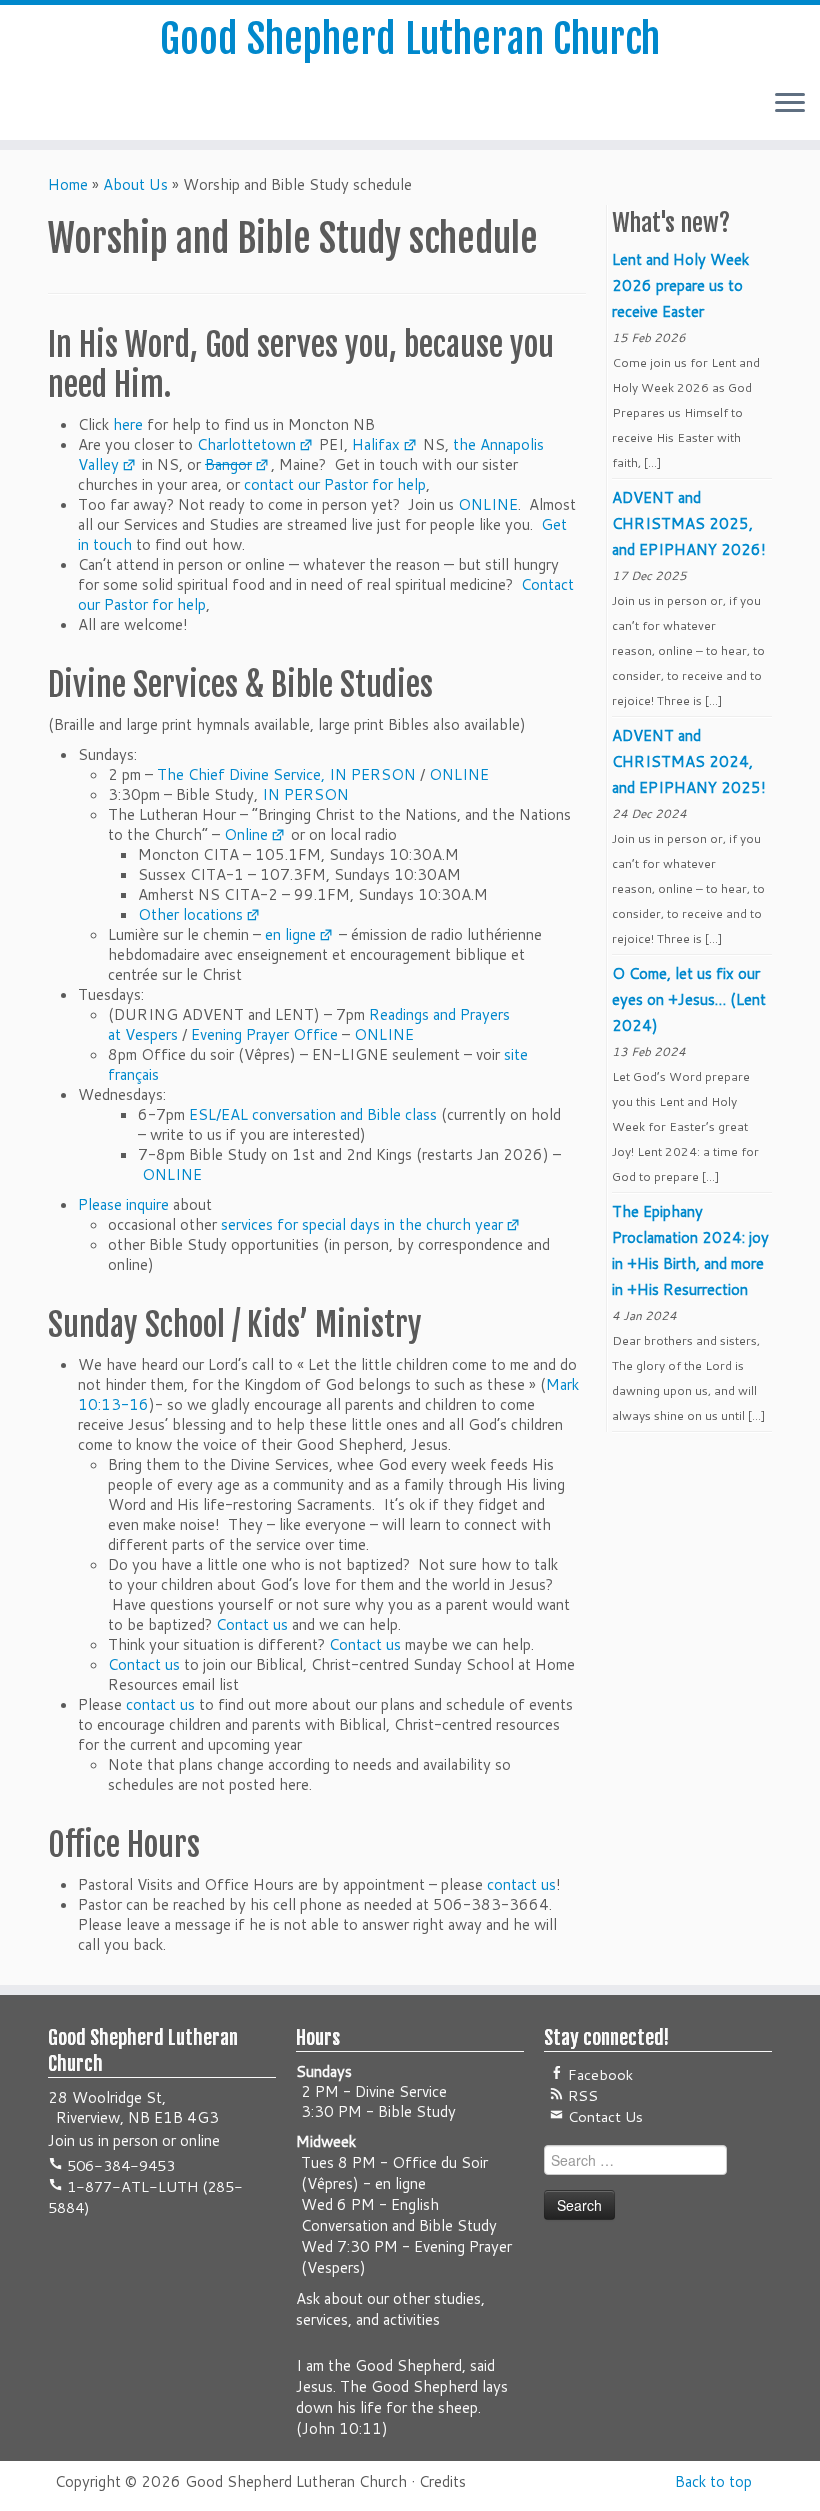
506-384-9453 (119, 2165)
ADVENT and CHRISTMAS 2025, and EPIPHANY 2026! (689, 523)
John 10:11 (342, 2428)
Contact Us (603, 2116)
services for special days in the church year (362, 1224)
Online (246, 834)
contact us (160, 1704)
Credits (442, 2481)
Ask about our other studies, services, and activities (390, 2309)
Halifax (376, 444)
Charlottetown (246, 444)
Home (68, 184)
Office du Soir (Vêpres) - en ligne (394, 2173)
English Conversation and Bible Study (399, 2215)
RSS (581, 2095)
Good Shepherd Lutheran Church (410, 39)
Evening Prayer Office (264, 1034)
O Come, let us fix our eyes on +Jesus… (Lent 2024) (689, 999)
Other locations (190, 914)
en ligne (290, 934)
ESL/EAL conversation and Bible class (313, 1114)
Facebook (598, 2074)
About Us (135, 184)
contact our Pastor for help (335, 484)
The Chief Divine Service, (241, 774)
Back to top (713, 2481)
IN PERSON (372, 774)
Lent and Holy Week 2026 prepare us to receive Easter (680, 285)
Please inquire (123, 1204)
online (200, 2140)
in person (128, 2140)
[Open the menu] (790, 104)
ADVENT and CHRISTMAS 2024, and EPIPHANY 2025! (689, 761)
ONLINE (488, 504)
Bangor (228, 464)
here (128, 424)
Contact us (252, 1624)
